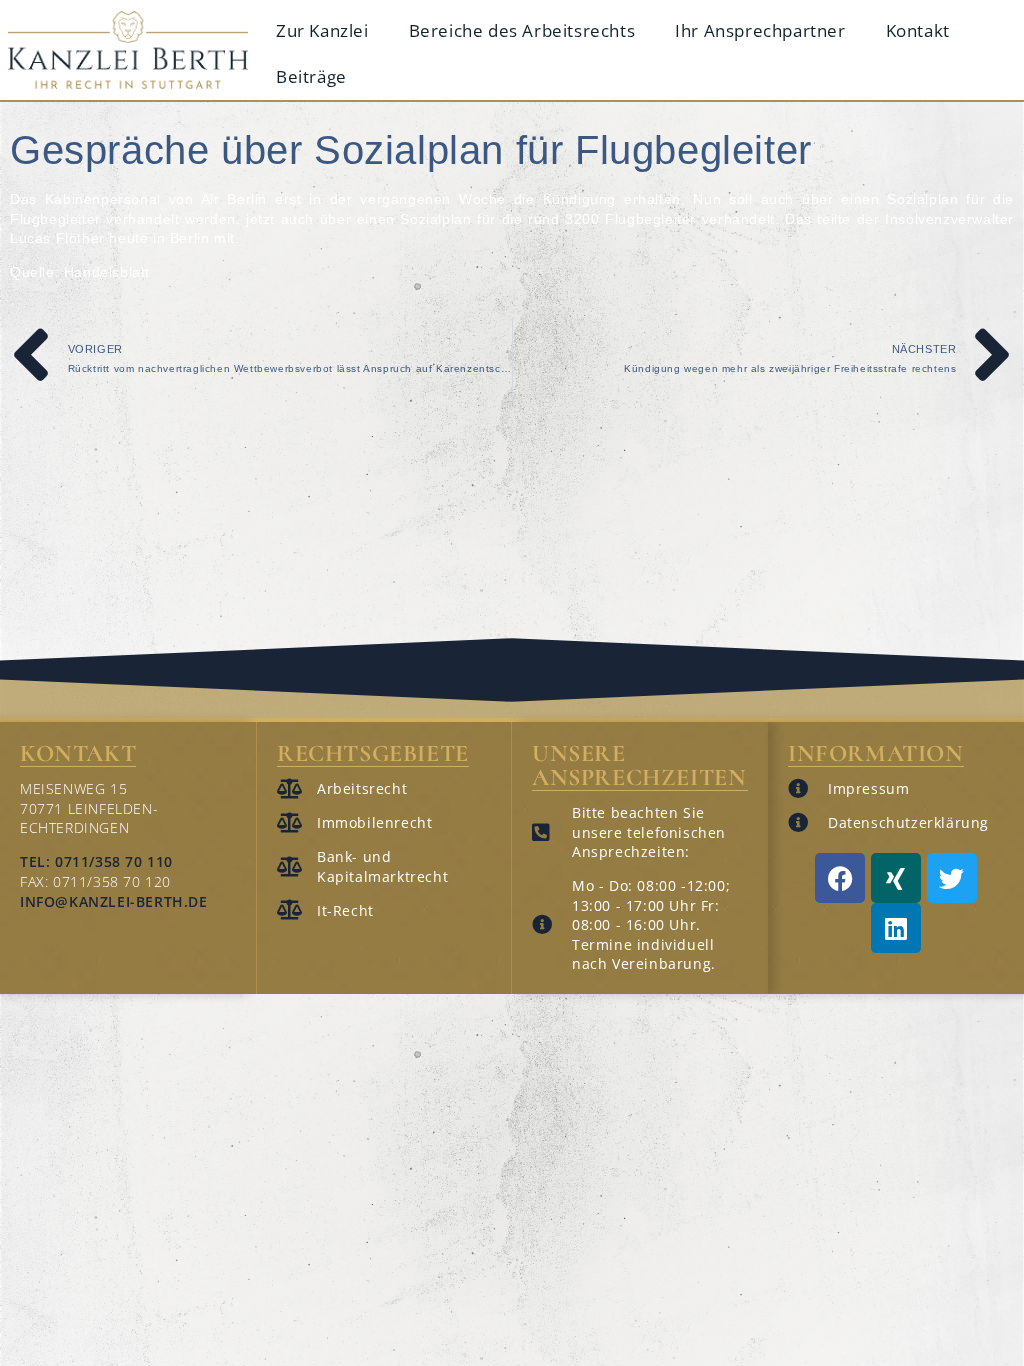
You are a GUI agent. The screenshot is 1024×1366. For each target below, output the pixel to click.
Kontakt (918, 30)
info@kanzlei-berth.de (114, 901)
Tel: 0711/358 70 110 (96, 861)
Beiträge (311, 76)
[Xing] (896, 878)
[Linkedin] (896, 928)
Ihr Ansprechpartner (760, 30)
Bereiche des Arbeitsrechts (522, 30)
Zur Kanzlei (322, 30)
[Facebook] (840, 878)
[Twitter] (952, 878)
